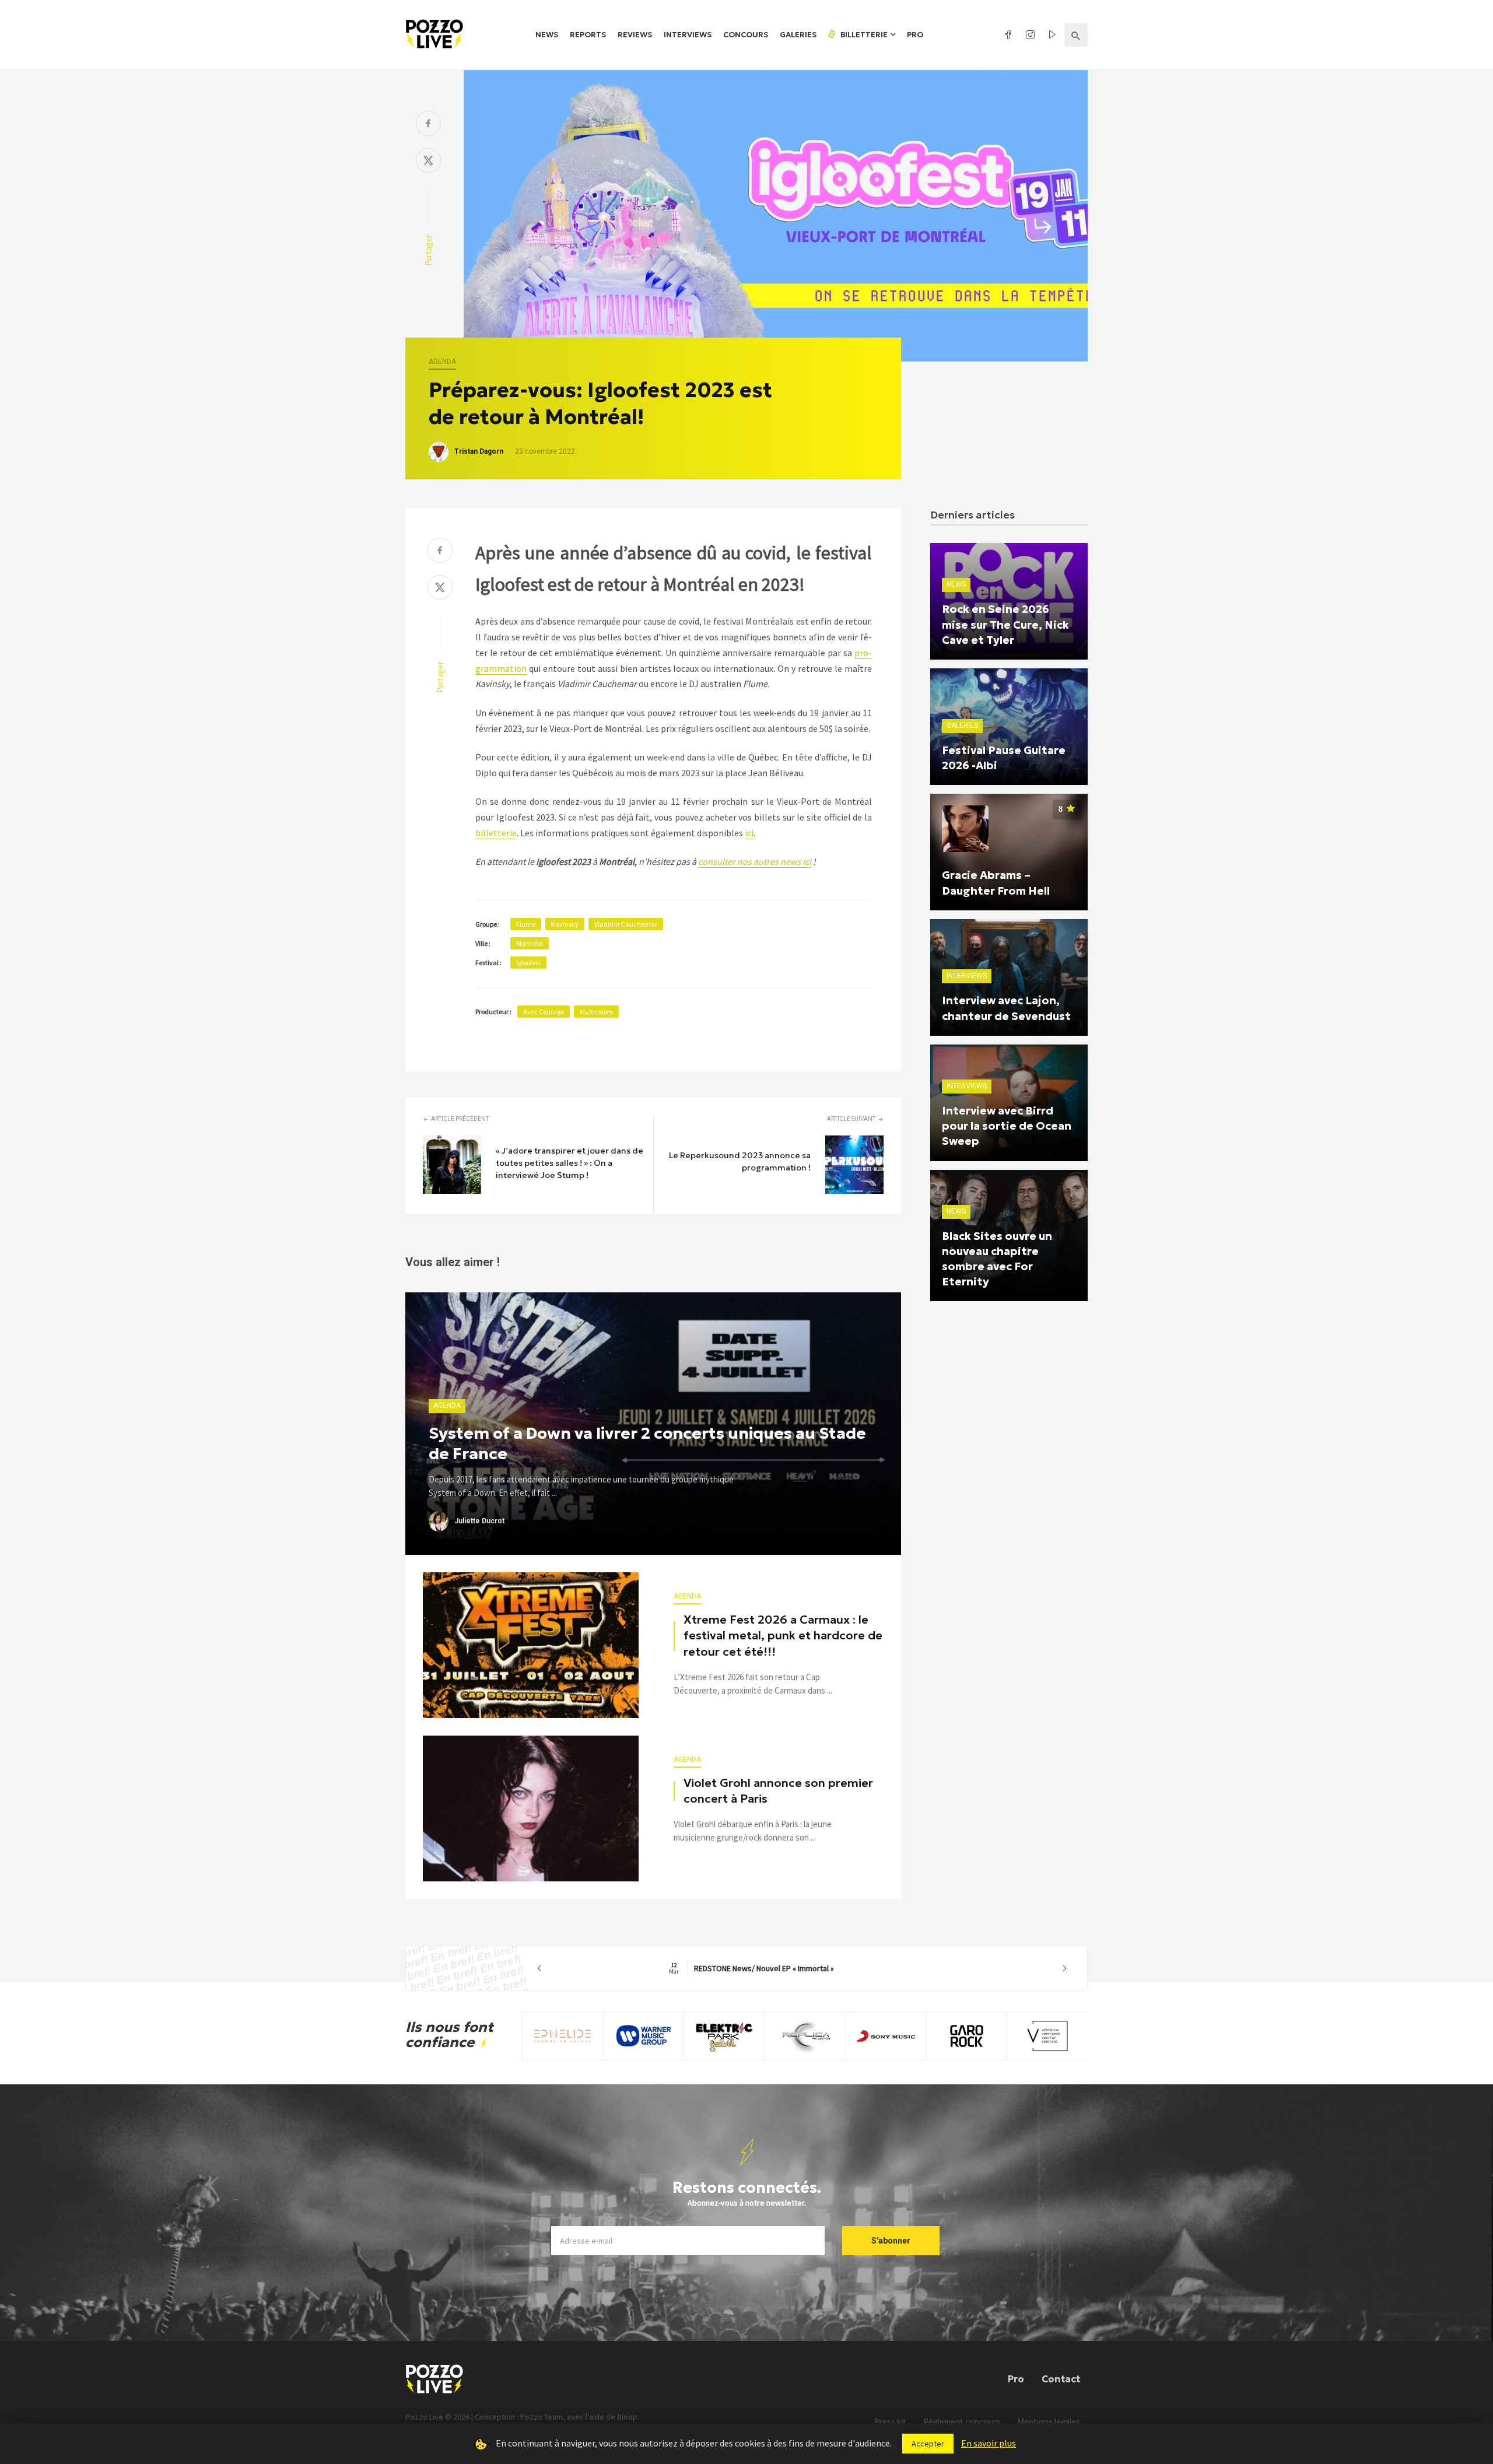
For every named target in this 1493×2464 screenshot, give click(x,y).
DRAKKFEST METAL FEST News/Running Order (802, 1968)
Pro (915, 35)
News (547, 35)
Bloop (627, 2417)
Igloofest (528, 963)
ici (749, 833)
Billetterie (863, 35)
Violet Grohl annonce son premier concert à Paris (778, 1791)
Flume (526, 924)
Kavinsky (565, 924)
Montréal (530, 943)
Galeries (798, 35)
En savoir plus (989, 2443)
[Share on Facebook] (428, 125)
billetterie (496, 833)
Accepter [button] (928, 2444)
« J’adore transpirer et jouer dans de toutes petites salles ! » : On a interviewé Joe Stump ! (569, 1163)
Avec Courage (544, 1012)
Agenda (442, 362)
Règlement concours (962, 2422)
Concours (746, 35)
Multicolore (596, 1012)
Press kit (891, 2422)
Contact (1061, 2379)
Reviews (635, 35)
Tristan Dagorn (479, 451)
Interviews (688, 35)
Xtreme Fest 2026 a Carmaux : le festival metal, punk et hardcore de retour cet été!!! (783, 1636)
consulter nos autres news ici (755, 861)
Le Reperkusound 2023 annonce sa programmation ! (740, 1161)
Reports (588, 35)
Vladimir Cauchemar (626, 924)
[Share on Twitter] (428, 162)
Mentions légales (1049, 2422)
